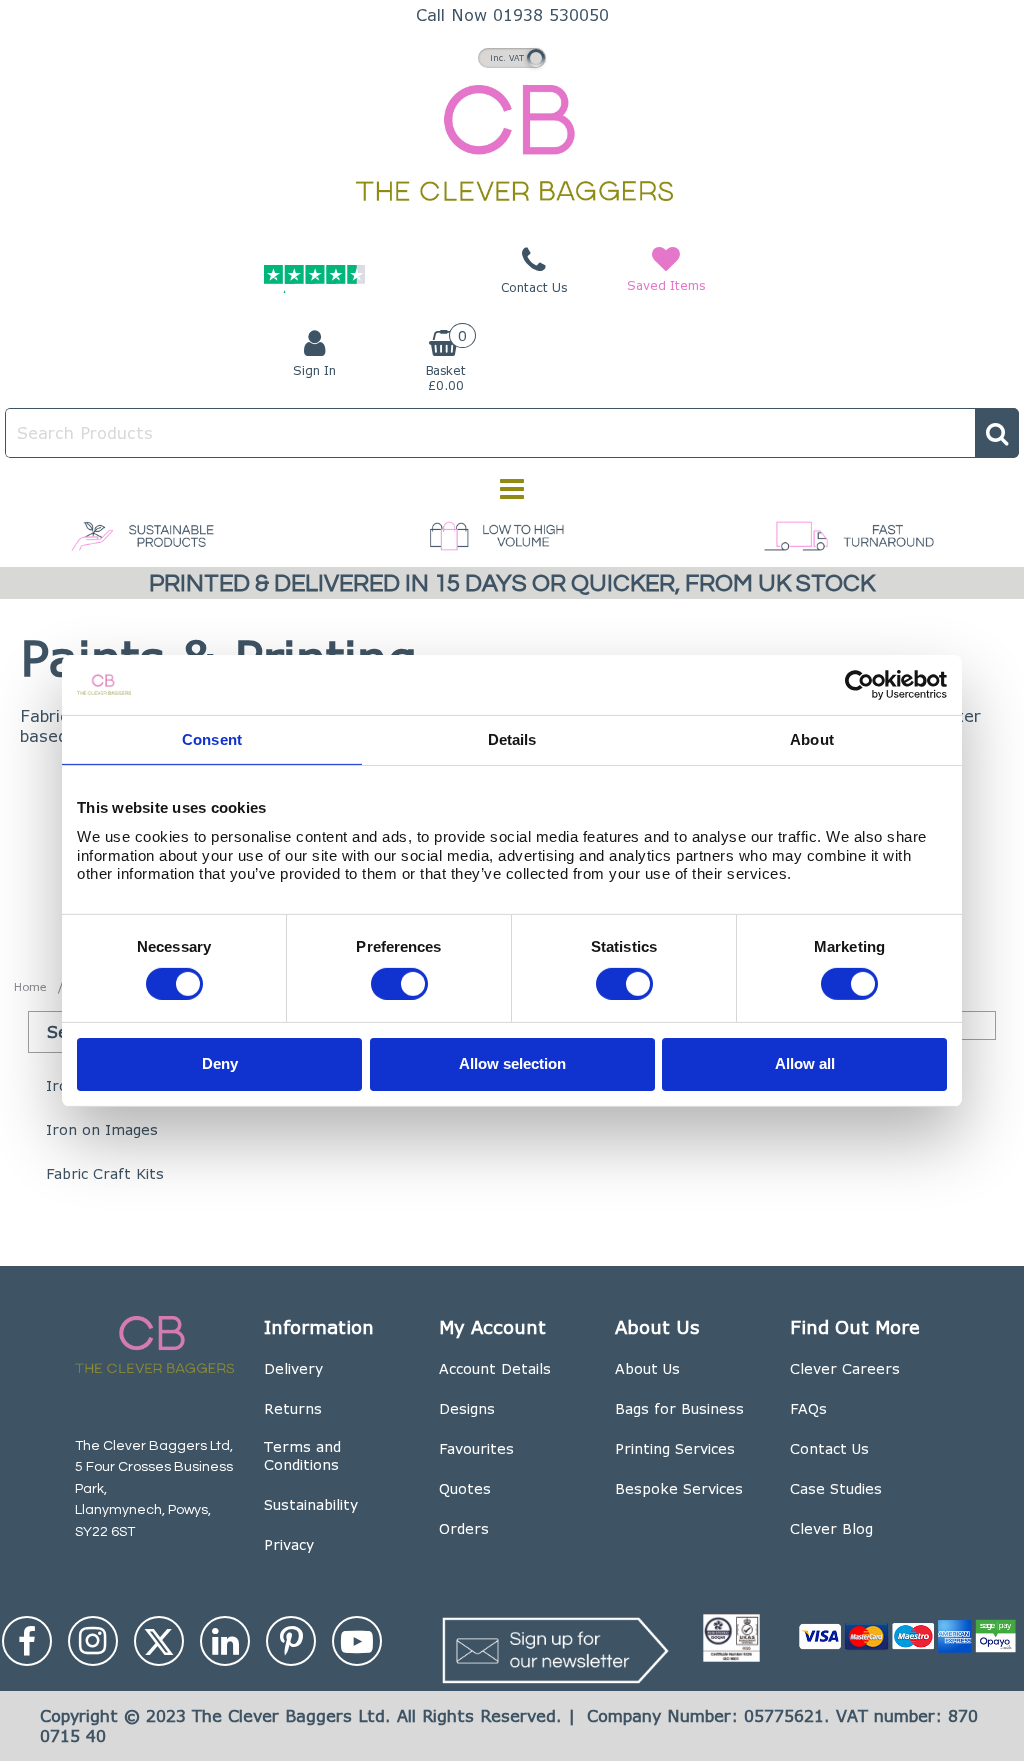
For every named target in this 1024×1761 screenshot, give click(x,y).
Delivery (293, 1368)
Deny (220, 1063)
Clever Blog (831, 1528)
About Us (647, 1368)
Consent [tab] (212, 738)
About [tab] (812, 738)
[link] (27, 1641)
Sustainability (311, 1504)
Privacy (289, 1544)
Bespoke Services (679, 1488)
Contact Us (829, 1448)
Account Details (495, 1368)
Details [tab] (512, 738)
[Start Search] (997, 433)
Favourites (476, 1448)
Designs (467, 1408)
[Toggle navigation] (512, 489)
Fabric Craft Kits (105, 1173)
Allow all (805, 1063)
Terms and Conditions (302, 1455)
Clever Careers (845, 1368)
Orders (464, 1528)
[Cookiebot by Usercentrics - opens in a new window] (859, 684)
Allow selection (512, 1063)
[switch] (399, 983)
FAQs (808, 1408)
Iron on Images (102, 1129)
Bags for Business (679, 1408)
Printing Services (675, 1448)
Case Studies (836, 1488)
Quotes (465, 1488)
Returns (293, 1408)
